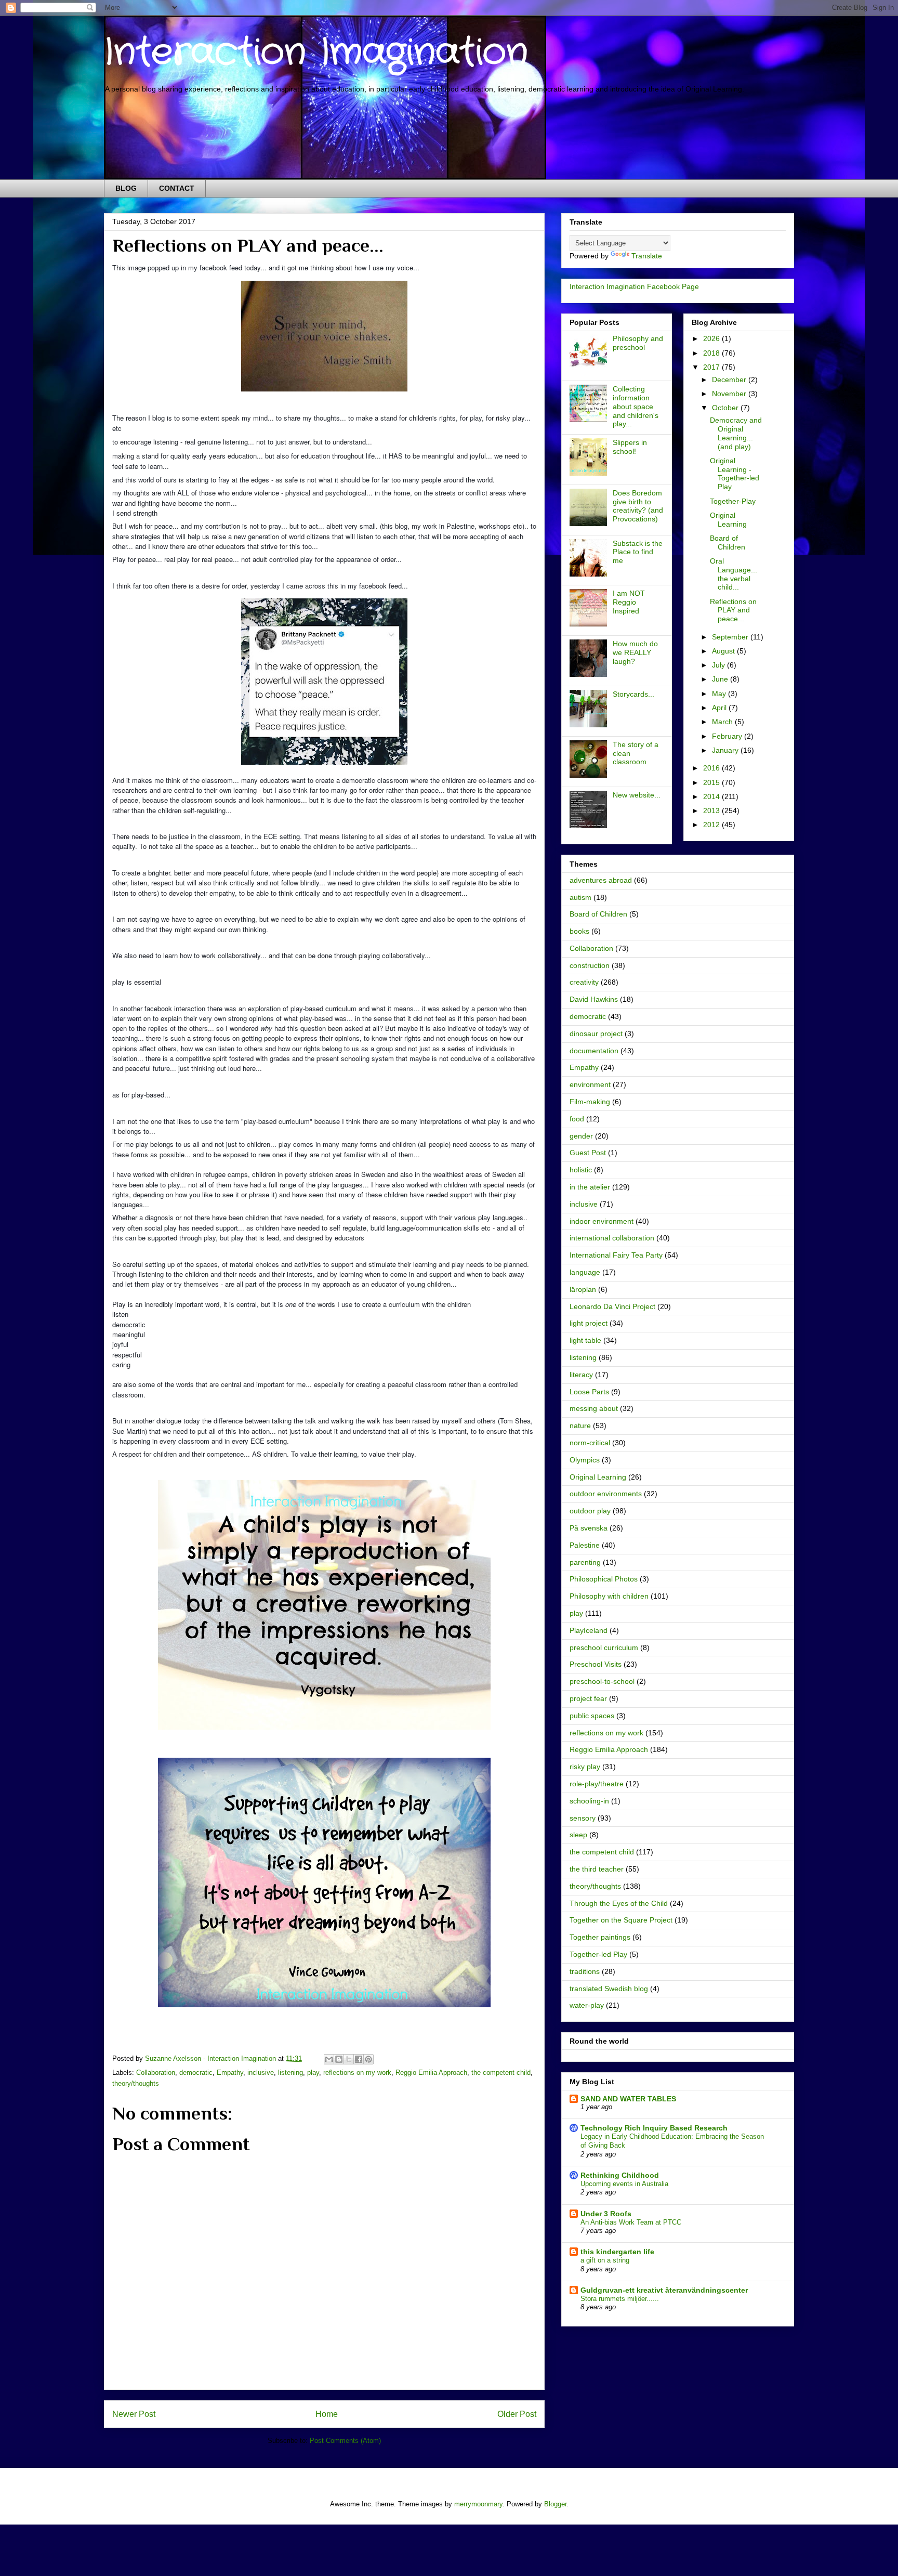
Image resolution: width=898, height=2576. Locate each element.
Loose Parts (589, 1392)
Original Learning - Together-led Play (735, 474)
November (730, 394)
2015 (712, 782)
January (726, 750)
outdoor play (590, 1511)
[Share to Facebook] (359, 2059)
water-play (587, 2005)
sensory (583, 1818)
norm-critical (590, 1443)
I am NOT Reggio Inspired (629, 602)
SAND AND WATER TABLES (628, 2099)
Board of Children (728, 542)
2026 (712, 338)
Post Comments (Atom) (345, 2441)
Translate (647, 256)
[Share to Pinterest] (368, 2059)
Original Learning (728, 520)
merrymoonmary (478, 2504)
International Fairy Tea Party (616, 1255)
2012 (712, 825)
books (579, 931)
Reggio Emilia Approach (431, 2072)
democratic (196, 2072)
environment (590, 1084)
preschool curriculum (604, 1647)
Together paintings (600, 1937)
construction (590, 965)
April (720, 708)
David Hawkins (594, 999)
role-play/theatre (597, 1784)
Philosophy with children (609, 1596)
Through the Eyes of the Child (619, 1903)
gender (581, 1136)
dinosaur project (596, 1034)
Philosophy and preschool (638, 343)
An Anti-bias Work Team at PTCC (631, 2222)
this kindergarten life (617, 2252)
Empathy (230, 2072)
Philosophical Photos (604, 1579)
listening (290, 2072)
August (724, 651)
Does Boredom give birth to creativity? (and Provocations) (638, 506)
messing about (594, 1408)
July (719, 665)
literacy (581, 1375)
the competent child (501, 2072)
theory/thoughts (136, 2083)
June (721, 679)
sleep (578, 1835)
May (720, 694)
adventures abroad (601, 880)
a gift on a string (605, 2260)
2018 (712, 353)
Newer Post (134, 2414)
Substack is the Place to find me (638, 552)
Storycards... (633, 694)
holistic (581, 1170)
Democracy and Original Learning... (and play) (736, 433)
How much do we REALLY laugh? (635, 652)
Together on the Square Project (621, 1920)
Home (327, 2414)
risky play (585, 1767)
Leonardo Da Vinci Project (612, 1306)
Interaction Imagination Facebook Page (634, 286)
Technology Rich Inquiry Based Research (654, 2128)
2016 (712, 768)
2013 (712, 810)
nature (580, 1426)
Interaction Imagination (316, 53)
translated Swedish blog (609, 1989)
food (577, 1119)
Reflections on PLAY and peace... (733, 610)
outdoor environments (606, 1494)
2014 (712, 796)
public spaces (592, 1716)
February (728, 736)
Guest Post (588, 1153)
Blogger (555, 2504)
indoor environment (602, 1221)
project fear (588, 1698)
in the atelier (590, 1187)
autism (580, 897)
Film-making (590, 1102)
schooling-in (589, 1801)
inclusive (261, 2072)
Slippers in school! (630, 447)
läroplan (583, 1289)
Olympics (585, 1460)
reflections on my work (357, 2072)
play (313, 2072)
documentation (594, 1051)
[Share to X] (349, 2059)
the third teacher (597, 1869)
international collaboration (612, 1238)
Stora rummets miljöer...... (620, 2299)
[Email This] (329, 2059)
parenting (585, 1562)
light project (589, 1323)
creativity (584, 982)
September (731, 637)
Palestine (585, 1545)
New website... (637, 795)
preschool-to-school (602, 1681)
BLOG (126, 188)
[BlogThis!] (339, 2059)
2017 (712, 367)
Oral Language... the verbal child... (734, 574)
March (723, 722)
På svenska (589, 1528)
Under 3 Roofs (606, 2214)
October (726, 408)
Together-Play (733, 501)
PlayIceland (589, 1630)
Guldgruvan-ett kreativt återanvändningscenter (664, 2290)
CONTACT (177, 188)
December (730, 380)
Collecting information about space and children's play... (636, 406)
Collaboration (156, 2072)
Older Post (517, 2414)
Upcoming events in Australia (624, 2184)
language (585, 1272)
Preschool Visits (596, 1664)
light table (585, 1340)
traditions (585, 1971)
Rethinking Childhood (620, 2175)
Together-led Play (598, 1954)
